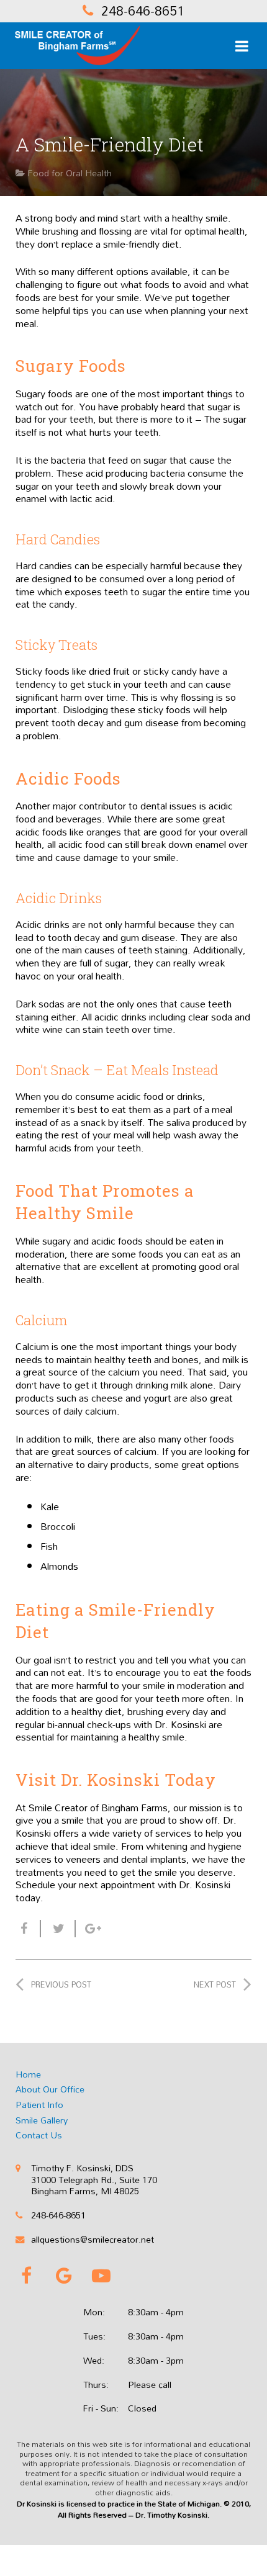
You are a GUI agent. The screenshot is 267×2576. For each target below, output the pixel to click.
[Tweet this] (58, 1929)
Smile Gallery (42, 2120)
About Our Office (50, 2089)
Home (28, 2074)
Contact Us (39, 2135)
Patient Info (39, 2105)
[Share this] (28, 1929)
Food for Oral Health (70, 173)
